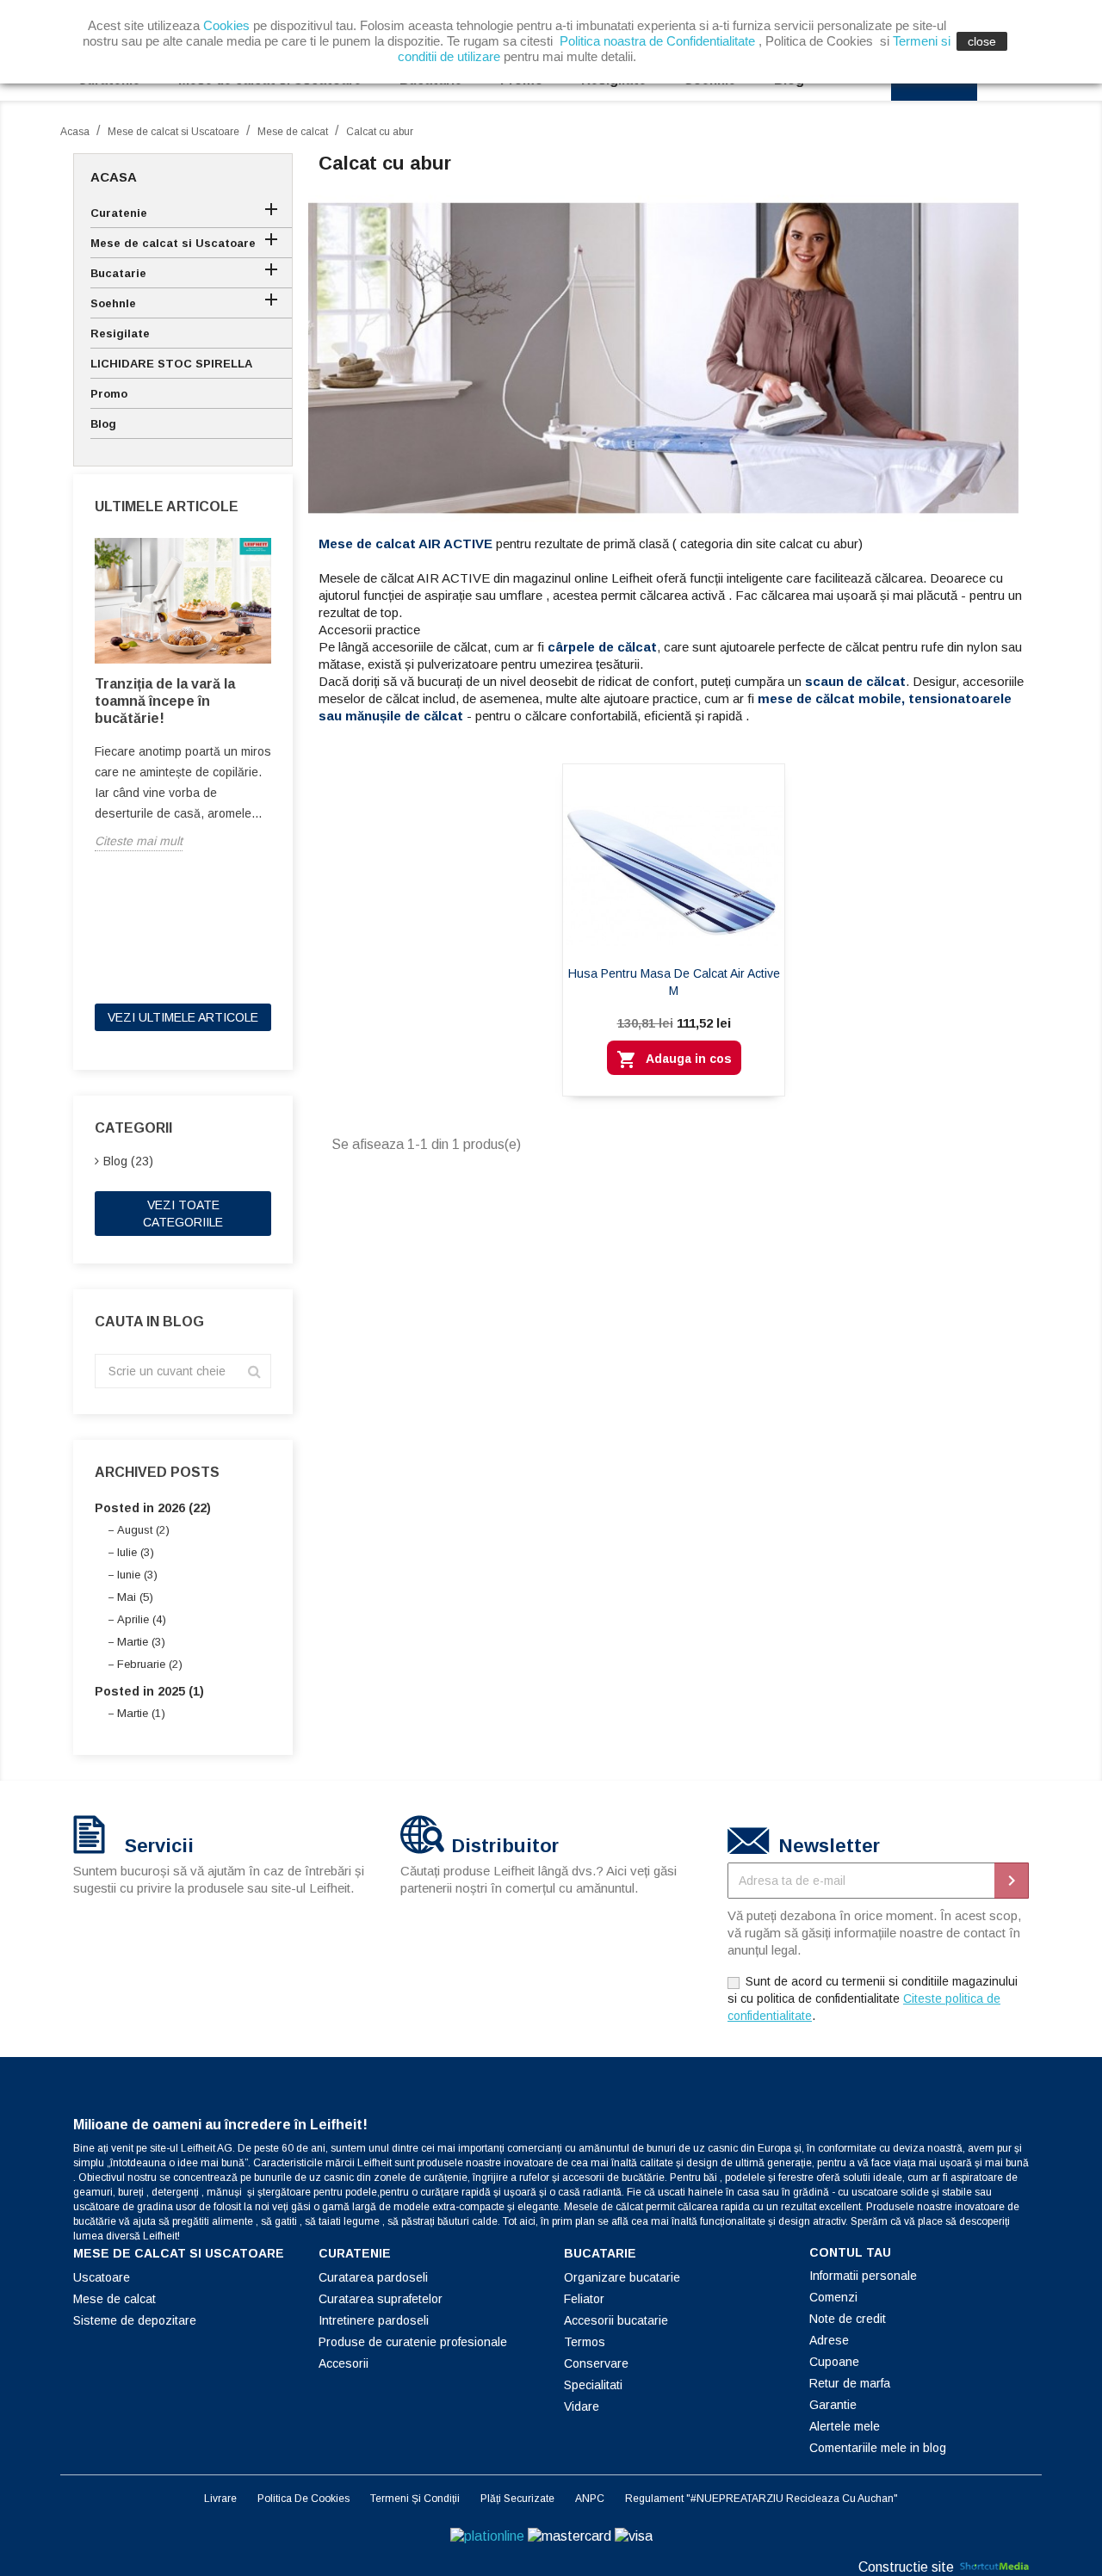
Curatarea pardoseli (373, 2277)
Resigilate (120, 334)
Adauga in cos (674, 1059)
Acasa (114, 177)
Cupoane (834, 2362)
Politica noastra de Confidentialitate (657, 41)
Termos (585, 2342)
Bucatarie (118, 273)
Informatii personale (863, 2276)
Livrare (220, 2499)
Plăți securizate (517, 2499)
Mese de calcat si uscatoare (179, 2253)
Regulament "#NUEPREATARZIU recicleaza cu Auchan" (761, 2499)
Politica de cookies (303, 2499)
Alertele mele (845, 2426)
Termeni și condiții (415, 2499)
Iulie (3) (136, 1552)
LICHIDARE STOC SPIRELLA (171, 364)
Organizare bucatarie (622, 2277)
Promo (109, 394)
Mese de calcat (115, 2299)
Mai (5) (135, 1597)
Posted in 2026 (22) (153, 1508)
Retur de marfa (850, 2383)
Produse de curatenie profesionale (413, 2342)
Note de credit (848, 2319)
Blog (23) (128, 1161)
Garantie (833, 2405)
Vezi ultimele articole (183, 1017)
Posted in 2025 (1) (149, 1691)
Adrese (829, 2340)
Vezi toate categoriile (183, 1214)
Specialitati (593, 2385)
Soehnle (113, 303)
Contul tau (850, 2252)
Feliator (584, 2299)
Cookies (226, 25)
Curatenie (119, 213)
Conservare (596, 2363)
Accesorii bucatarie (616, 2320)
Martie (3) (141, 1642)
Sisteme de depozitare (135, 2320)
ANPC (590, 2499)
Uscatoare (102, 2277)
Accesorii (344, 2363)
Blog (103, 424)
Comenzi (833, 2297)
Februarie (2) (150, 1664)
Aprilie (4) (142, 1619)
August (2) (143, 1530)
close (982, 41)
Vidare (582, 2406)
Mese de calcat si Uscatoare (173, 243)
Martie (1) (141, 1713)
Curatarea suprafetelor (381, 2299)
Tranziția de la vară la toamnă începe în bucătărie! (165, 701)
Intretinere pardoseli (374, 2320)
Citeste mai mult (139, 841)
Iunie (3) (137, 1575)
